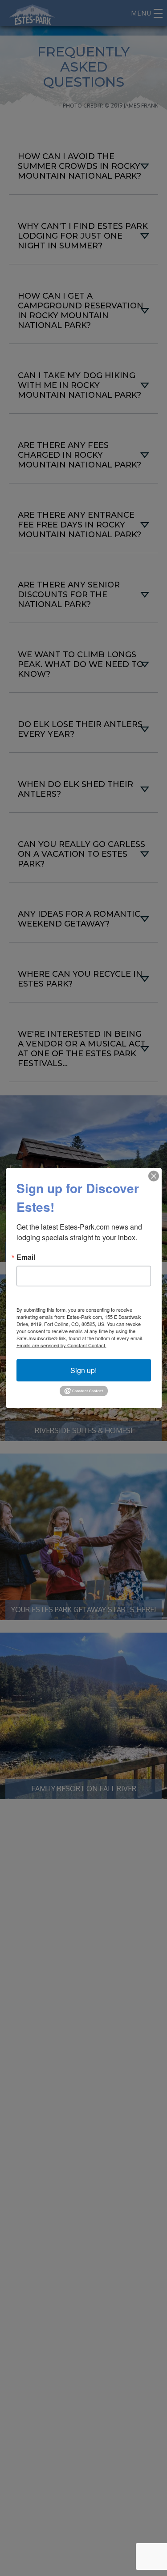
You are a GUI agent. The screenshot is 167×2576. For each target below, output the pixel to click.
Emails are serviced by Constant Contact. (61, 1345)
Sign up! (83, 1370)
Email (26, 1257)
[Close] (154, 1176)
